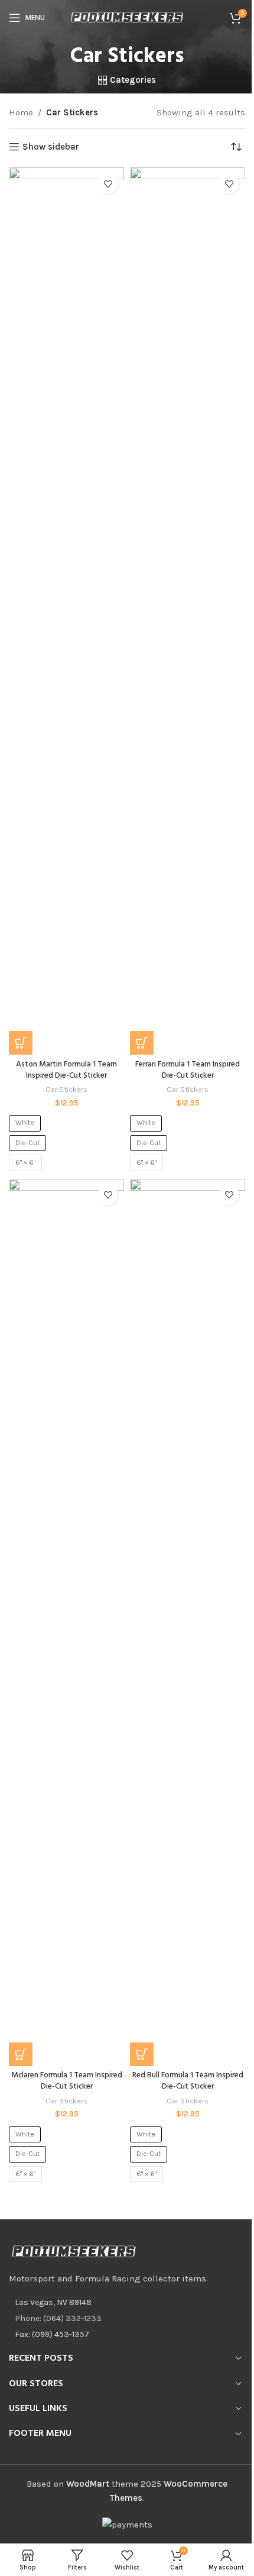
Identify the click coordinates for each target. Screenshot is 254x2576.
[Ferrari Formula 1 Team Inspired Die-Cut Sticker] (188, 611)
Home (21, 112)
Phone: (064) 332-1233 (58, 2318)
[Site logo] (127, 17)
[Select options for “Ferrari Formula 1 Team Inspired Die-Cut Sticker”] (142, 1043)
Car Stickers (66, 1089)
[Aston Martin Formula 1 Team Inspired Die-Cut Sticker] (66, 611)
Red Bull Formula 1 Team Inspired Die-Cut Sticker (188, 2081)
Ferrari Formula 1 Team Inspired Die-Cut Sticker (188, 1070)
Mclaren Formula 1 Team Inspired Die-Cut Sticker (67, 2081)
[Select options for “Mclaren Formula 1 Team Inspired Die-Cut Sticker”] (21, 2054)
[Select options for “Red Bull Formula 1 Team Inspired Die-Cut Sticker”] (142, 2054)
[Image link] (74, 2251)
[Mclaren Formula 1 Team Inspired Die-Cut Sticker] (66, 1622)
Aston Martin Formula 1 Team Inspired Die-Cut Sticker (66, 1070)
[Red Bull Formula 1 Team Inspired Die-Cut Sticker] (188, 1622)
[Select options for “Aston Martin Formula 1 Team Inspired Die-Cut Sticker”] (21, 1043)
